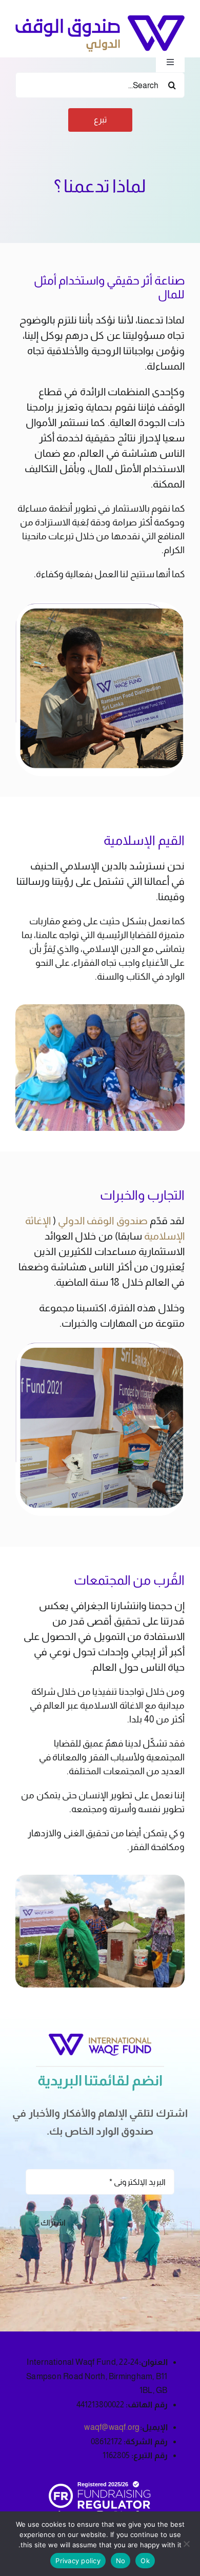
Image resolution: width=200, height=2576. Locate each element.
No (121, 2561)
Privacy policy (78, 2561)
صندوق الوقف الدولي (103, 1221)
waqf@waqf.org (112, 2427)
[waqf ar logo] (100, 19)
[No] (187, 2544)
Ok (145, 2561)
